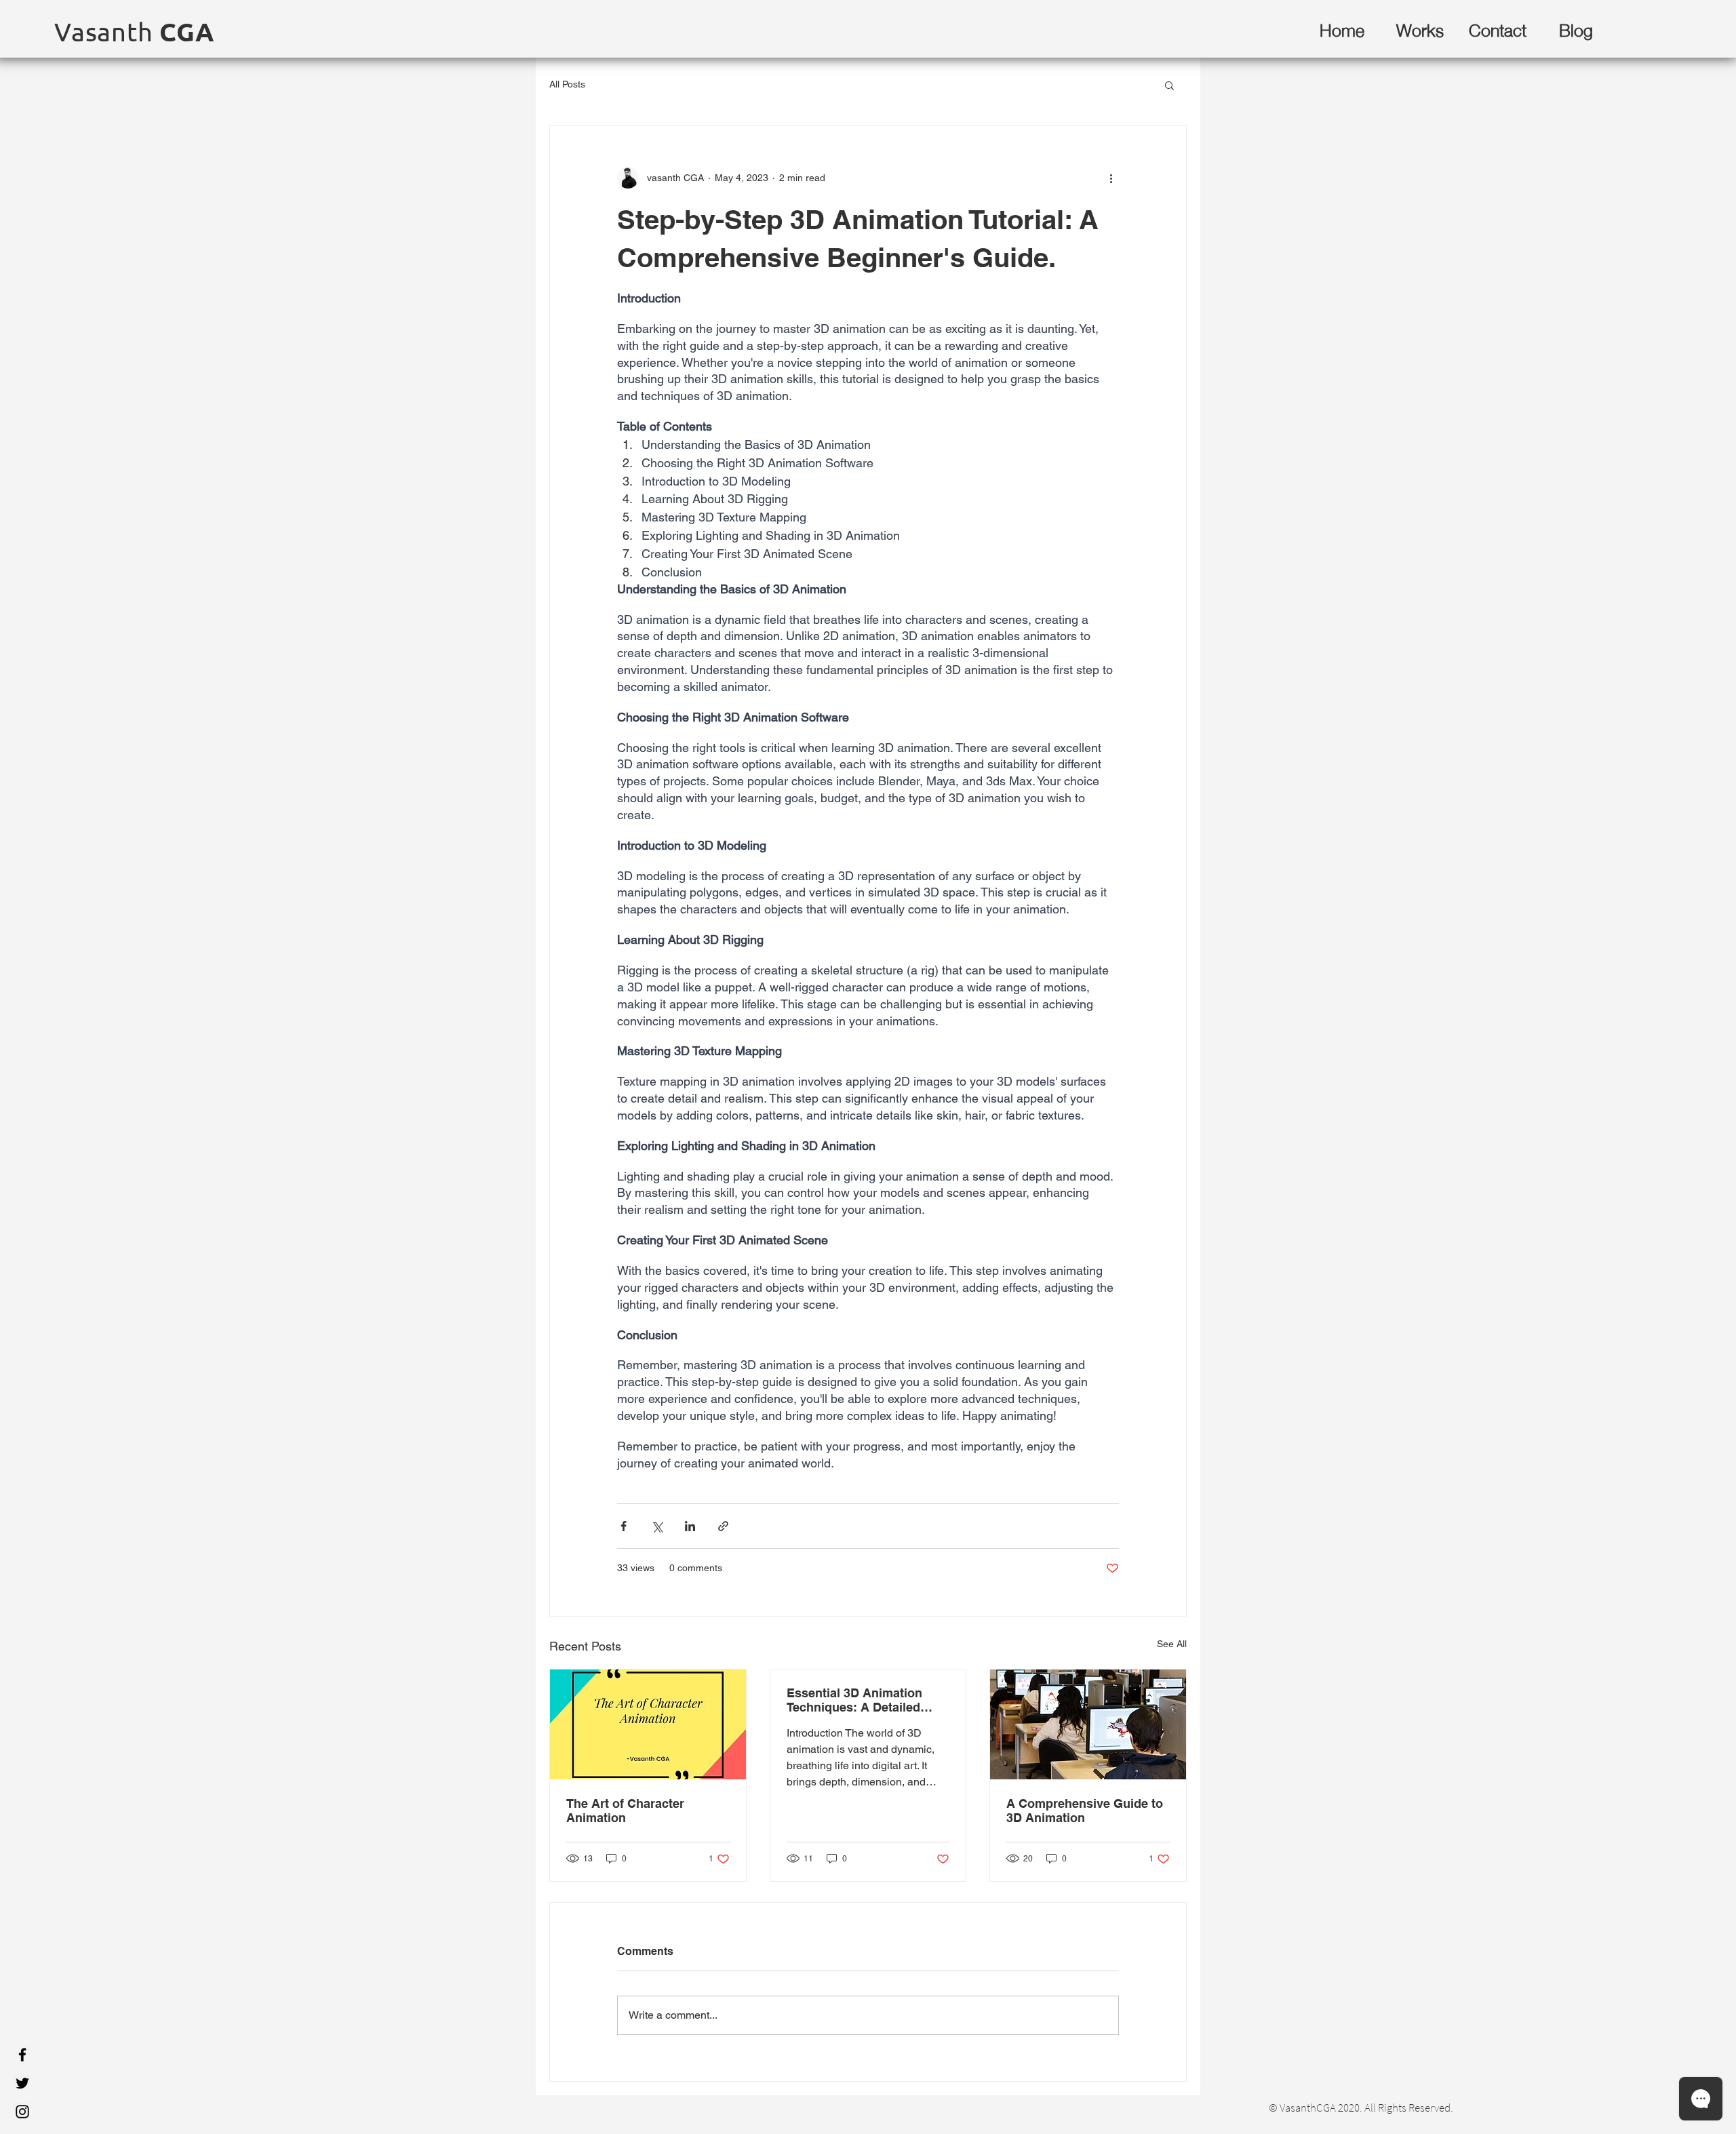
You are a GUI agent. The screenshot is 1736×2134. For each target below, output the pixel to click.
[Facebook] (22, 2055)
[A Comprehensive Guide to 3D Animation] (1088, 1724)
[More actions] (1111, 178)
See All (1172, 1644)
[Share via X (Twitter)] (657, 1526)
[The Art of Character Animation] (648, 1724)
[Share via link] (723, 1526)
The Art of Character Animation (625, 1811)
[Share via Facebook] (624, 1526)
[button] (1169, 85)
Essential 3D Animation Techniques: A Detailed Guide (854, 1700)
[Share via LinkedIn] (690, 1526)
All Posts (567, 84)
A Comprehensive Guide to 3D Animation (1085, 1811)
